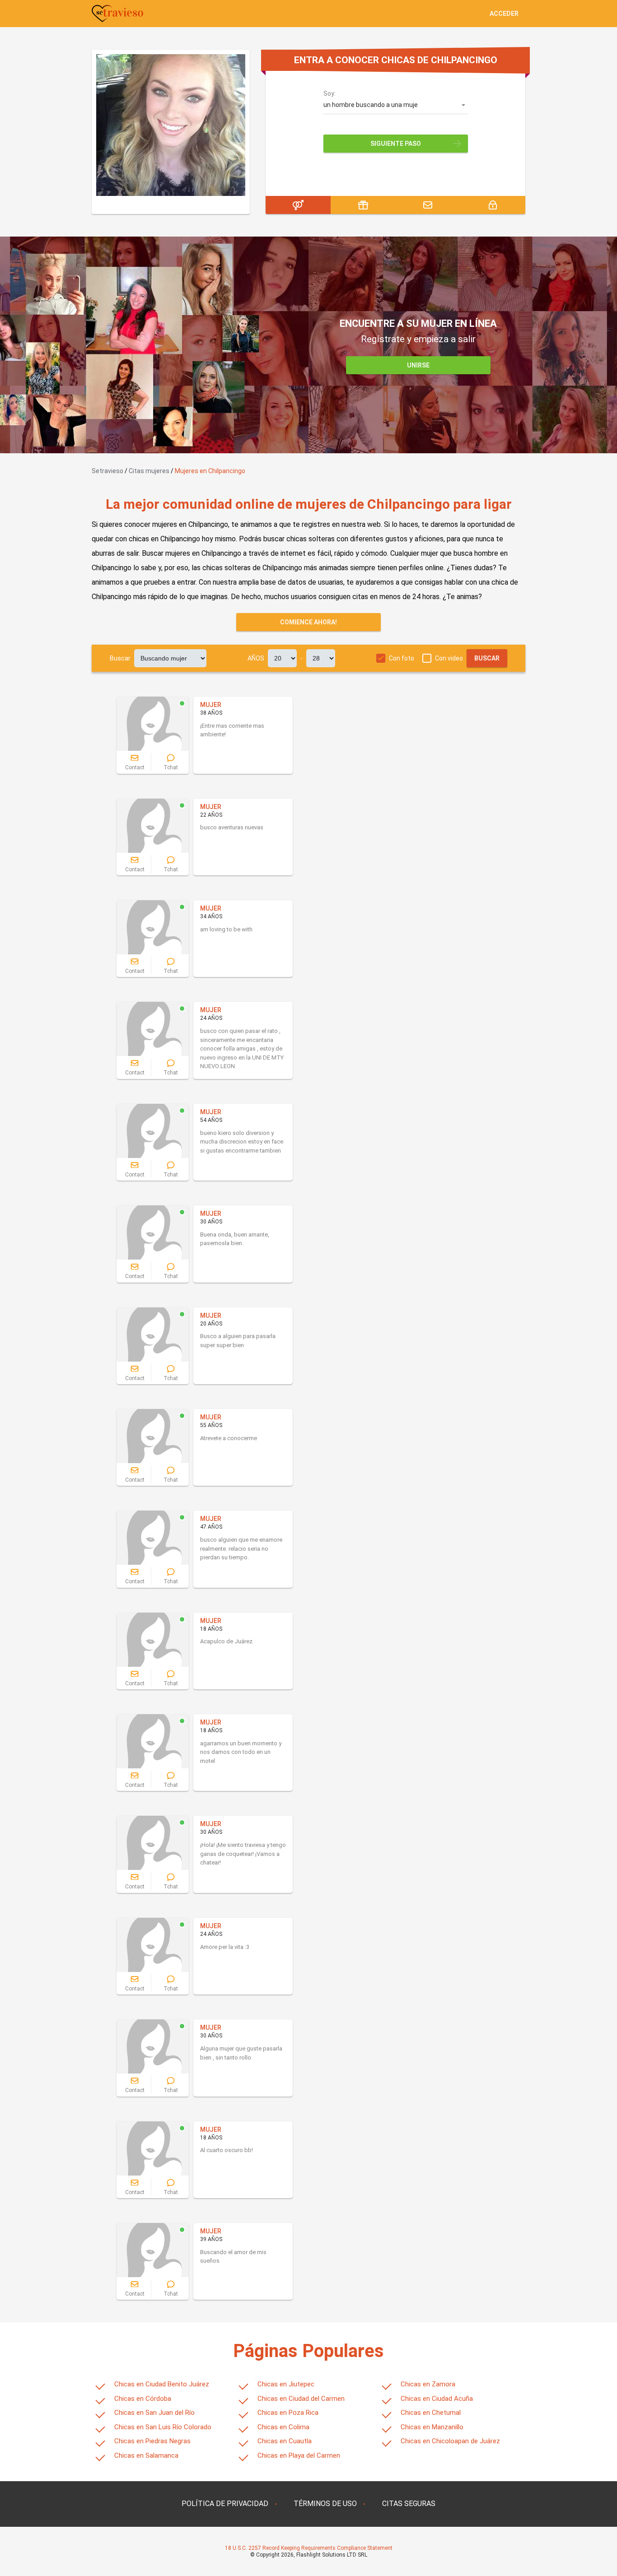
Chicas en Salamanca (146, 2455)
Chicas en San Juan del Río (154, 2413)
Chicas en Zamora (428, 2384)
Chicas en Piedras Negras (152, 2441)
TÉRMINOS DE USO (325, 2504)
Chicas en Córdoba (143, 2399)
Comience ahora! (308, 622)
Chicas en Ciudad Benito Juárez (162, 2384)
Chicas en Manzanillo (432, 2427)
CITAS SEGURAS (409, 2504)
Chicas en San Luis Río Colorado (163, 2427)
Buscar (120, 658)
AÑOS (256, 658)
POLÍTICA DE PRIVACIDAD (225, 2504)
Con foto (402, 658)
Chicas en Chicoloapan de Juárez (450, 2441)
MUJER (211, 705)
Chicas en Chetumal (431, 2413)
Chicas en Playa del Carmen (299, 2455)
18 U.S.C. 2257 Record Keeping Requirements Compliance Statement (309, 2548)
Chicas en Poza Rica (288, 2413)
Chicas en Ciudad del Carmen (301, 2399)
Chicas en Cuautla (285, 2441)
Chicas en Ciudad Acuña (437, 2399)
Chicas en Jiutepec (286, 2384)
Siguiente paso (396, 144)
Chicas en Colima (283, 2427)
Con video (449, 658)
